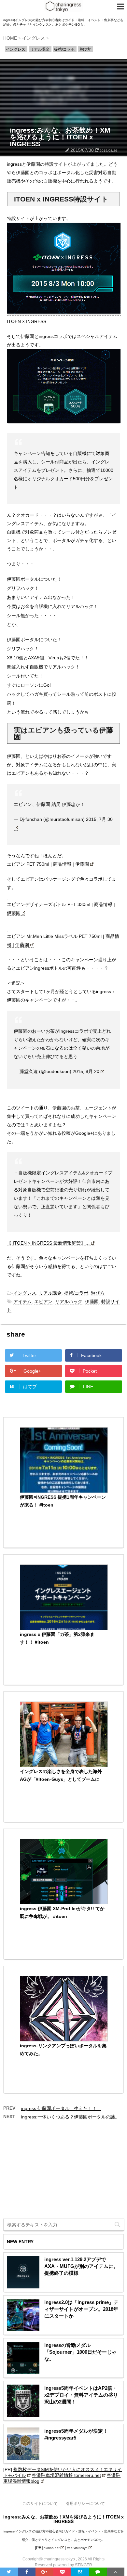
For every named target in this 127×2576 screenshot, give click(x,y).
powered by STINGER (73, 2565)
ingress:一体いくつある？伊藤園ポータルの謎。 (70, 2117)
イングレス (25, 1293)
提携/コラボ (76, 1293)
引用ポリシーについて (85, 2504)
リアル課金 (50, 1293)
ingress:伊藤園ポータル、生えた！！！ (61, 2108)
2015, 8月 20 (86, 1071)
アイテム (22, 1301)
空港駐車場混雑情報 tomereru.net (66, 2475)
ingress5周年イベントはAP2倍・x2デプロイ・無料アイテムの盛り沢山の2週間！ (81, 2395)
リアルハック (69, 1301)
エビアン (43, 1301)
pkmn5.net (52, 2548)
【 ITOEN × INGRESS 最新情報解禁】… (48, 1243)
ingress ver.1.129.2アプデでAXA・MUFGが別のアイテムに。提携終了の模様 (81, 2266)
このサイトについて (40, 2504)
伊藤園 (92, 1301)
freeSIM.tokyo (77, 2548)
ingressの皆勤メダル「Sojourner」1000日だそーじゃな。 (80, 2352)
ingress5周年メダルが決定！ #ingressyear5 (76, 2434)
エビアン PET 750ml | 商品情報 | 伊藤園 (48, 864)
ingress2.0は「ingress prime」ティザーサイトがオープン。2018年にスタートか (81, 2309)
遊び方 (98, 1293)
